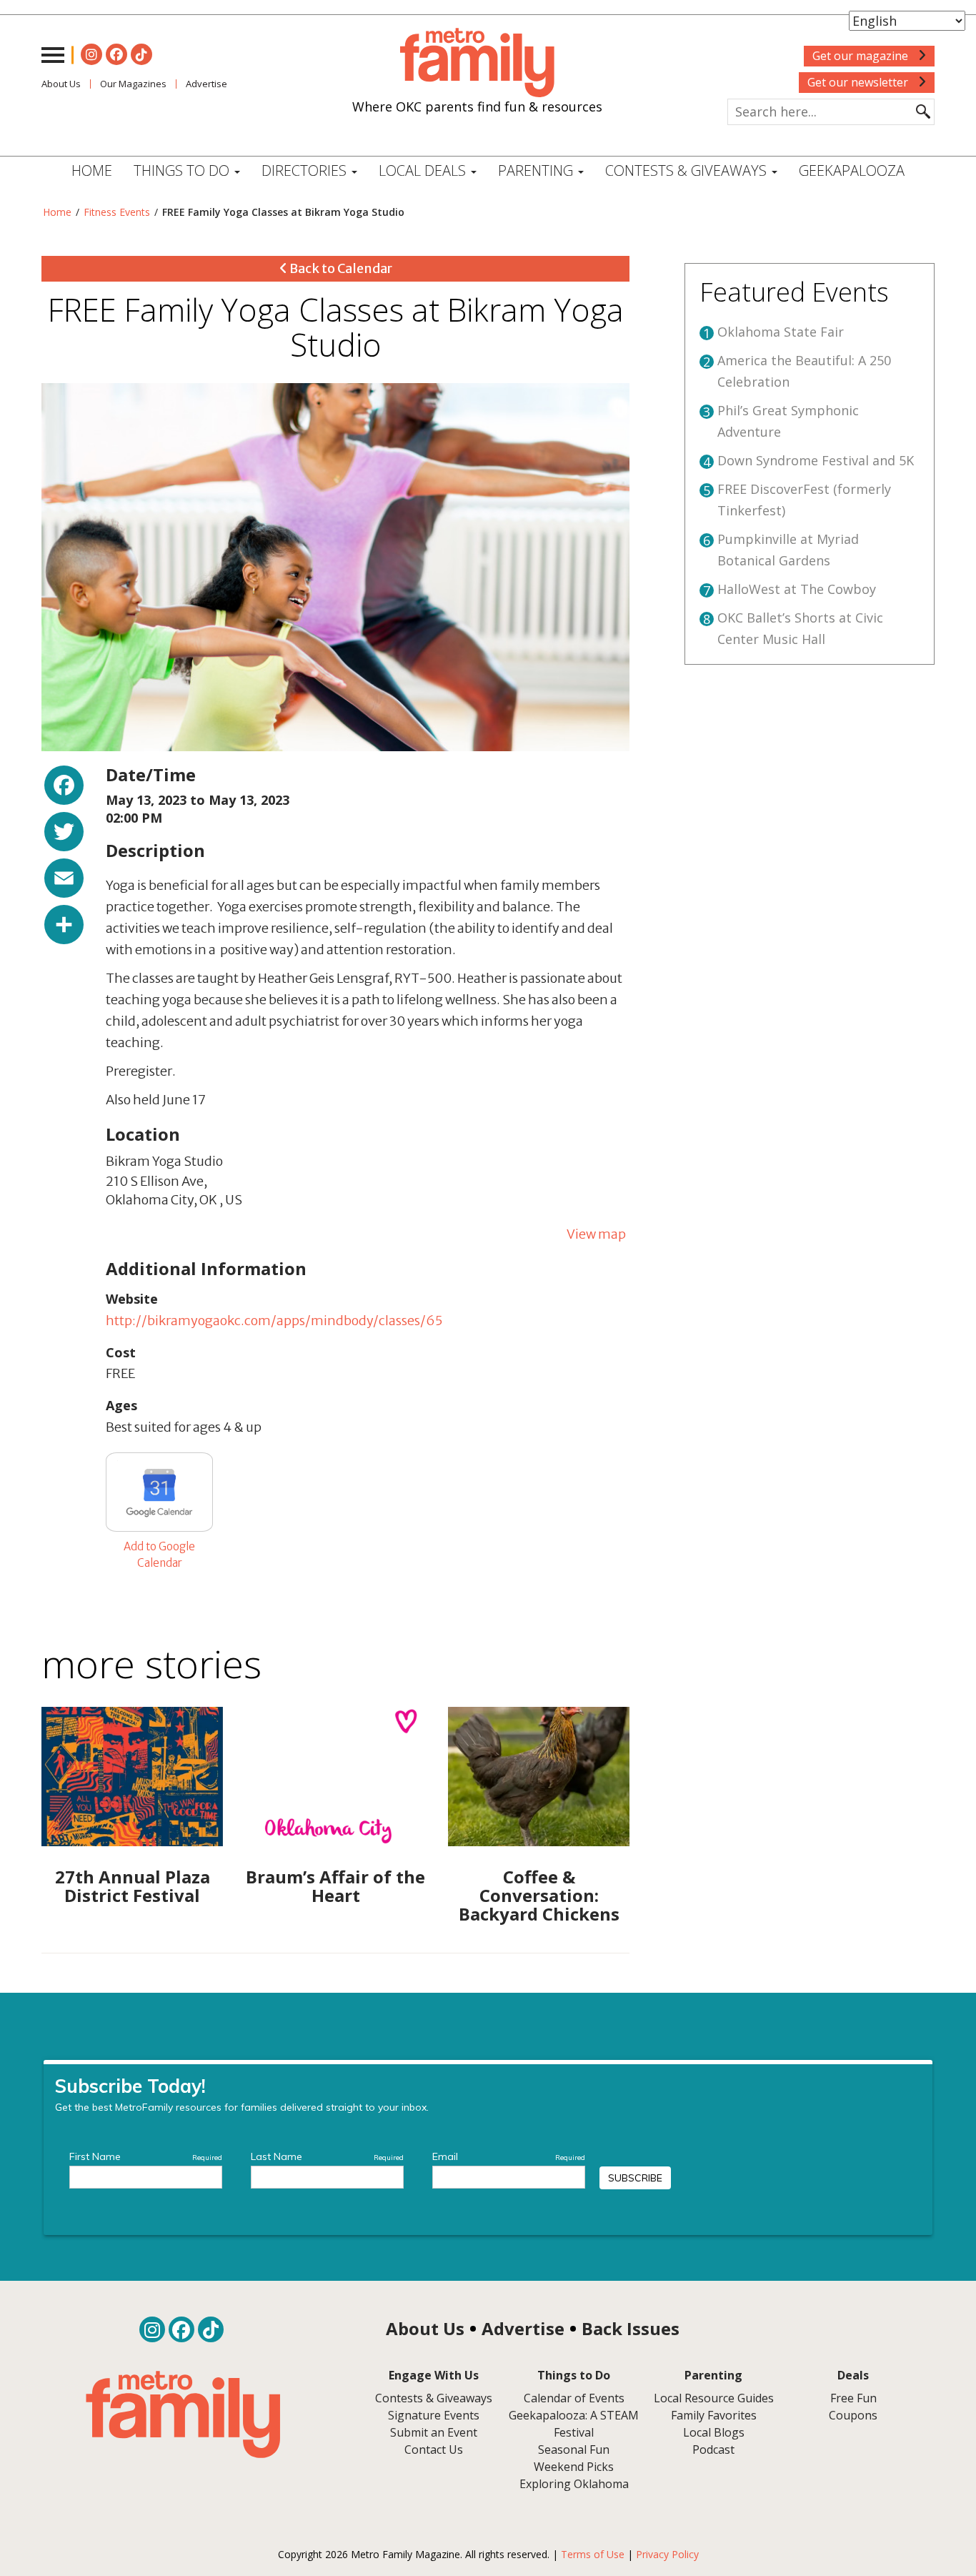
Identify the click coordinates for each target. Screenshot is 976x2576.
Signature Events (434, 2415)
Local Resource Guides (714, 2398)
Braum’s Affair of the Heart (335, 1886)
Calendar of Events (574, 2398)
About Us (61, 84)
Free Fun (853, 2398)
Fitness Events (117, 212)
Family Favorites (714, 2415)
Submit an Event (434, 2432)
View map (596, 1234)
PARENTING (537, 170)
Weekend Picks (574, 2467)
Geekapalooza (852, 170)
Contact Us (434, 2449)
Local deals (424, 170)
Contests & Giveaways (688, 170)
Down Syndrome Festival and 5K (816, 460)
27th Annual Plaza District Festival (133, 1886)
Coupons (853, 2415)
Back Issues (631, 2328)
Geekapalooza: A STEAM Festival (574, 2424)
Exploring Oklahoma (574, 2484)
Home (92, 170)
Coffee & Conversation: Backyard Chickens (539, 1896)
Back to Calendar (340, 268)
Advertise (206, 84)
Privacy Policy (667, 2554)
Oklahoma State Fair (781, 332)
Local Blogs (714, 2432)
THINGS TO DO (183, 170)
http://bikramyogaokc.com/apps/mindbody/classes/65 (274, 1321)
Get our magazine (862, 56)
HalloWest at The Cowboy (797, 589)
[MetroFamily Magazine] (477, 63)
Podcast (713, 2449)
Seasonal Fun (574, 2449)
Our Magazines (133, 84)
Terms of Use (593, 2554)
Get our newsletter (859, 82)
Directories (306, 170)
